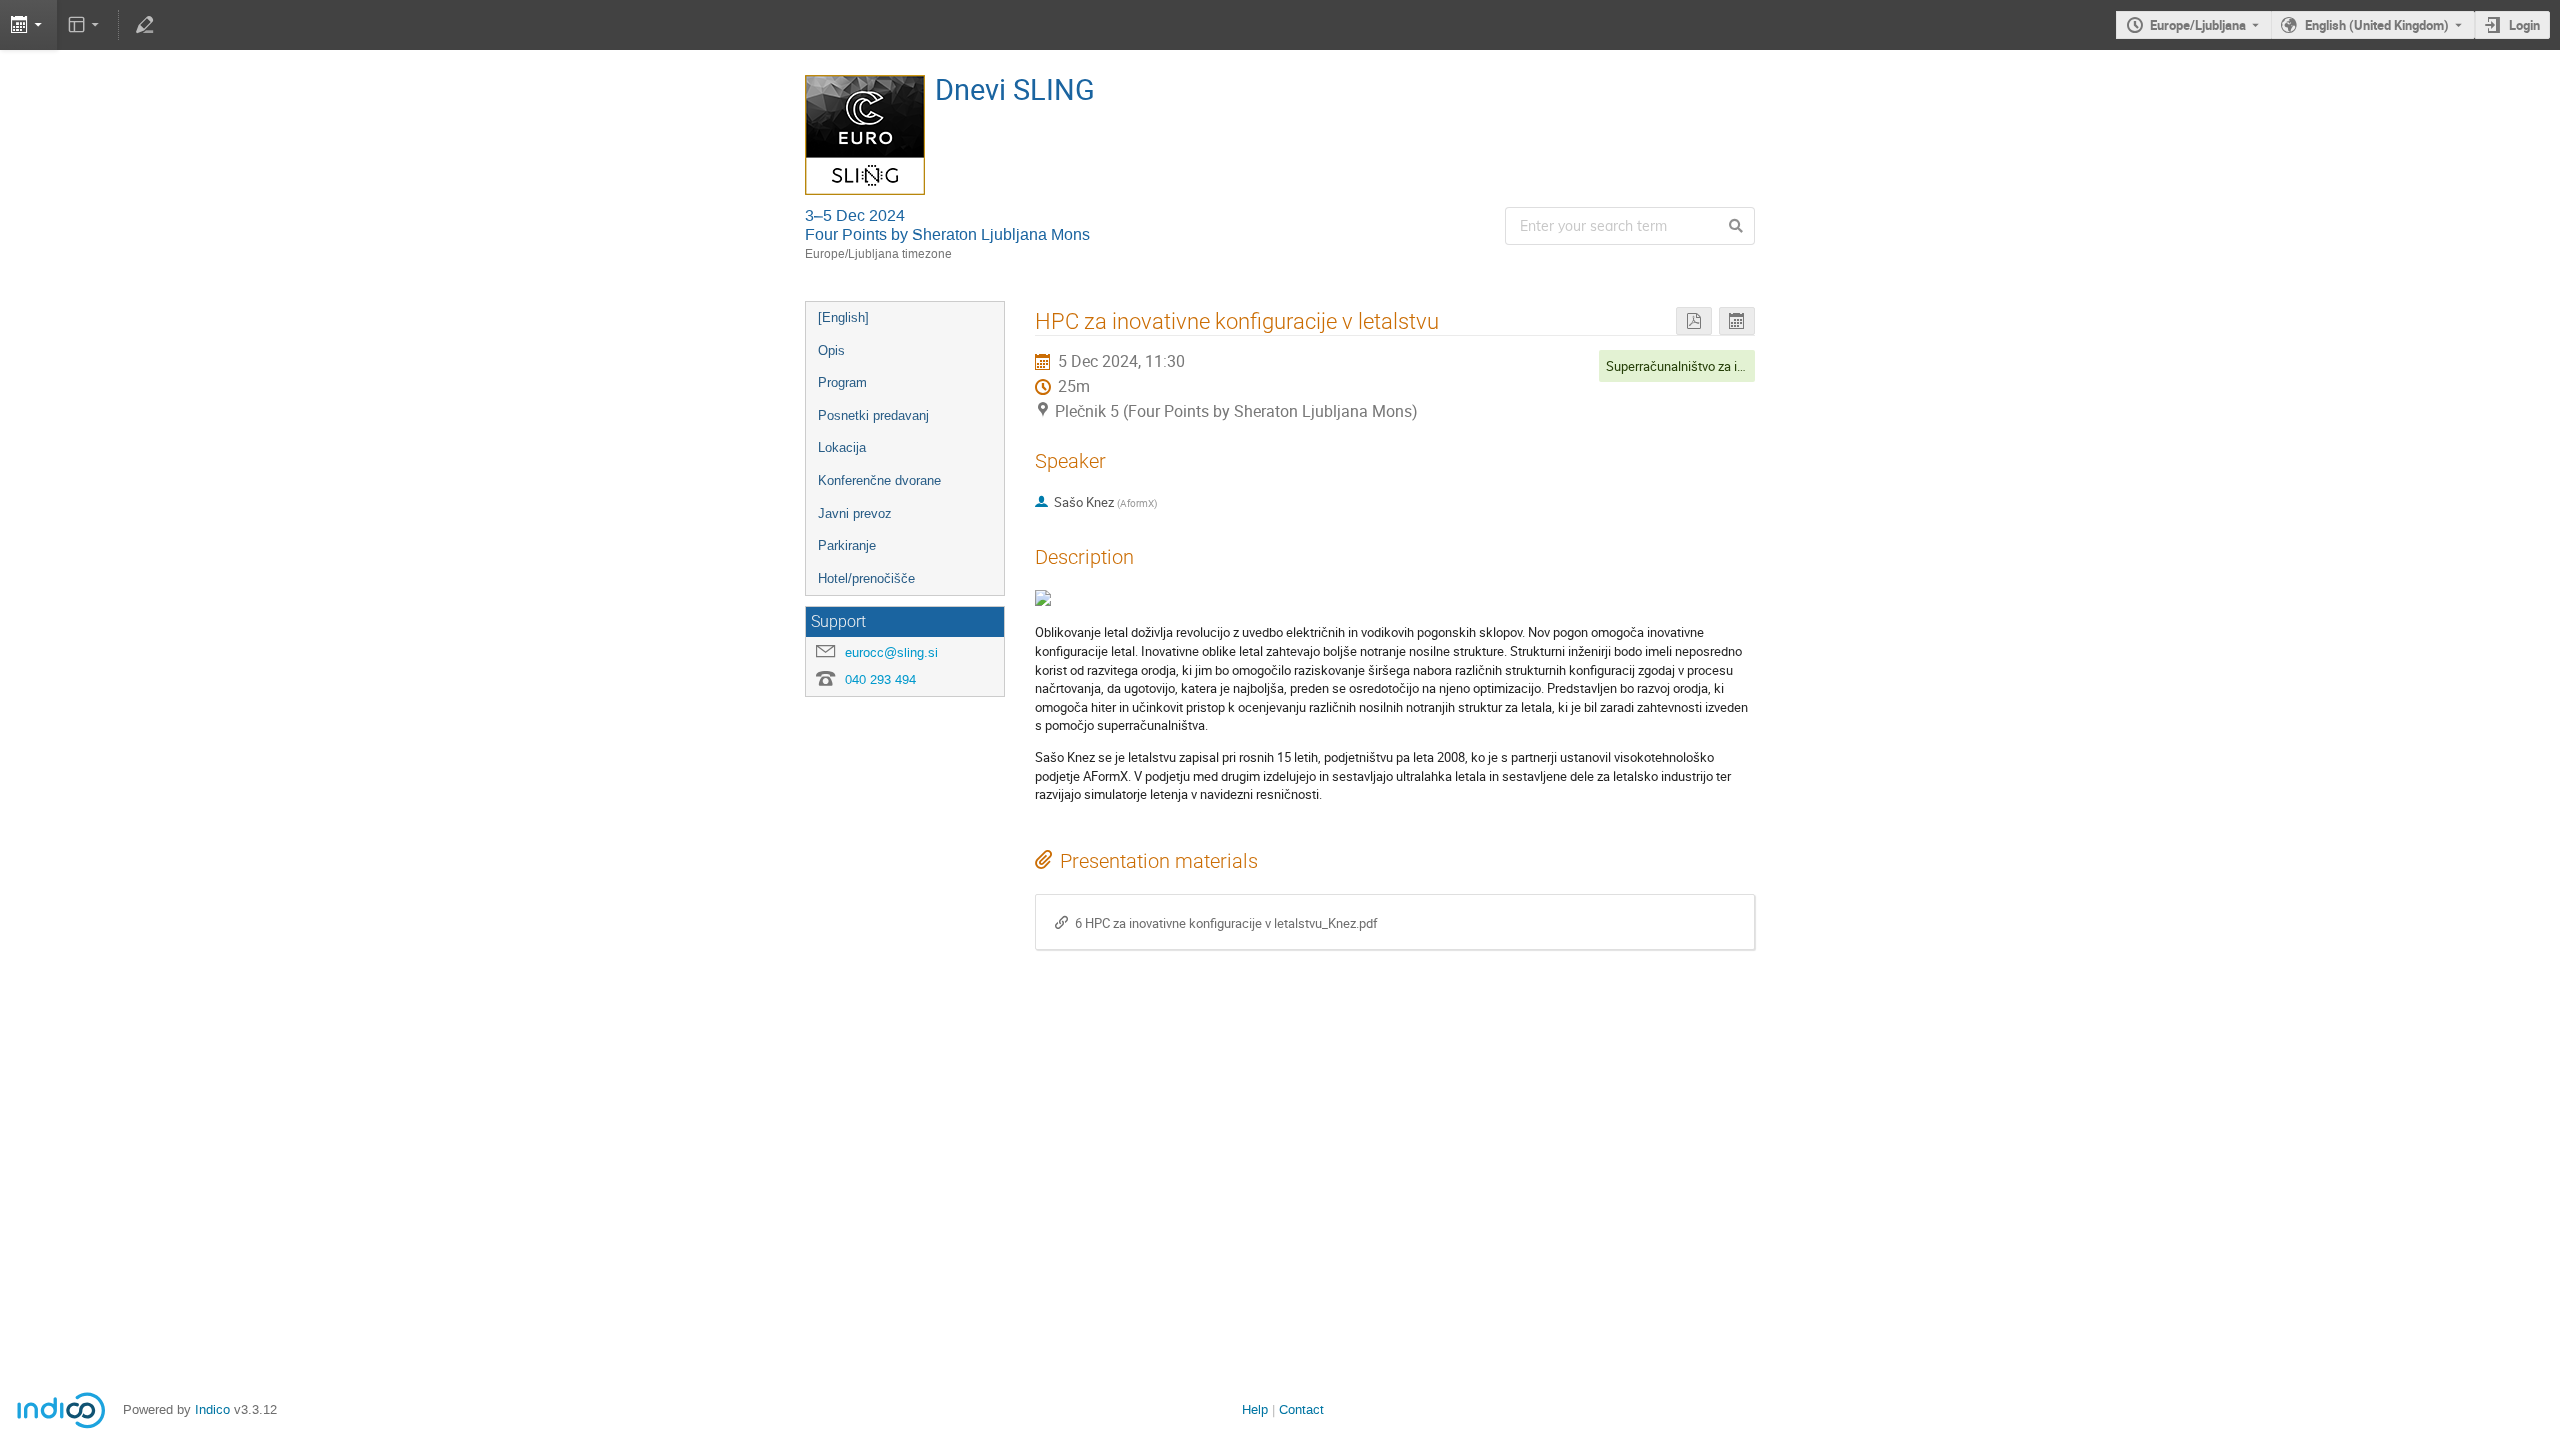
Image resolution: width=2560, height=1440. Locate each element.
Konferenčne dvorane (879, 480)
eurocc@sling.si (891, 652)
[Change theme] (85, 25)
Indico (212, 1409)
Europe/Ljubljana (2198, 25)
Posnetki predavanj (873, 415)
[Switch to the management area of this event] (144, 25)
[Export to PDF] (1694, 321)
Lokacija (842, 447)
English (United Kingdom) (2377, 25)
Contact (1301, 1409)
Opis (831, 350)
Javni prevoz (855, 513)
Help (1255, 1409)
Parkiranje (847, 545)
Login (2524, 25)
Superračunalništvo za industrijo (1696, 366)
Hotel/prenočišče (866, 578)
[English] (843, 317)
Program (842, 382)
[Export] (28, 25)
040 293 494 (880, 679)
